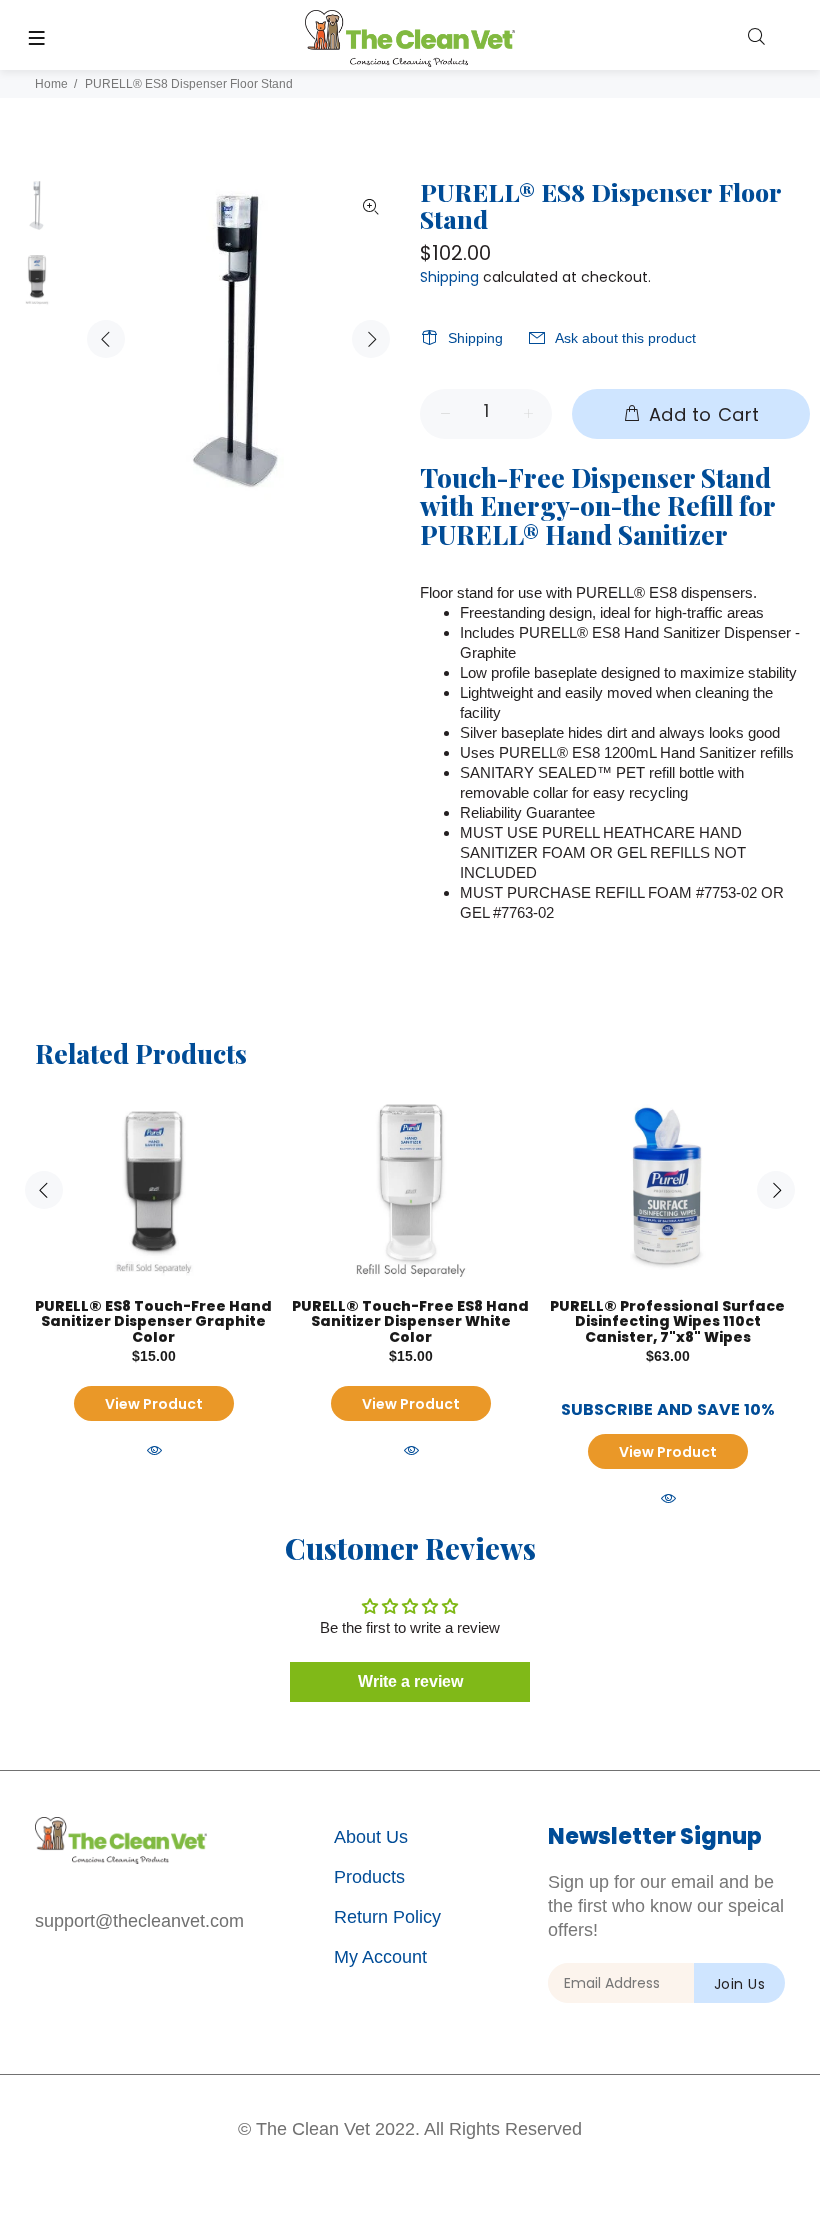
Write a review (410, 1681)
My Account (380, 1957)
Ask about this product (625, 338)
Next (371, 339)
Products (369, 1877)
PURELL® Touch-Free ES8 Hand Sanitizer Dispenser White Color (410, 1321)
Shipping (449, 277)
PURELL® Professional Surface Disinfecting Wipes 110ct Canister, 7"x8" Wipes (667, 1321)
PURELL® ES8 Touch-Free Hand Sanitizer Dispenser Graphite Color (153, 1321)
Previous (106, 339)
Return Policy (387, 1917)
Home (51, 84)
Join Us (739, 1984)
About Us (371, 1837)
